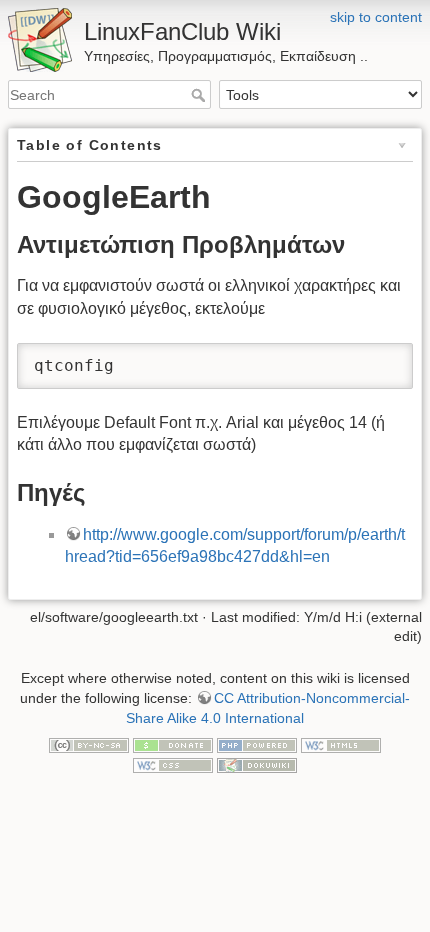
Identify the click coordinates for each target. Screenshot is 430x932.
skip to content (376, 17)
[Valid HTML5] (341, 744)
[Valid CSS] (173, 764)
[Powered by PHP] (257, 744)
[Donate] (173, 744)
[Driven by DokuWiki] (257, 764)
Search (200, 95)
